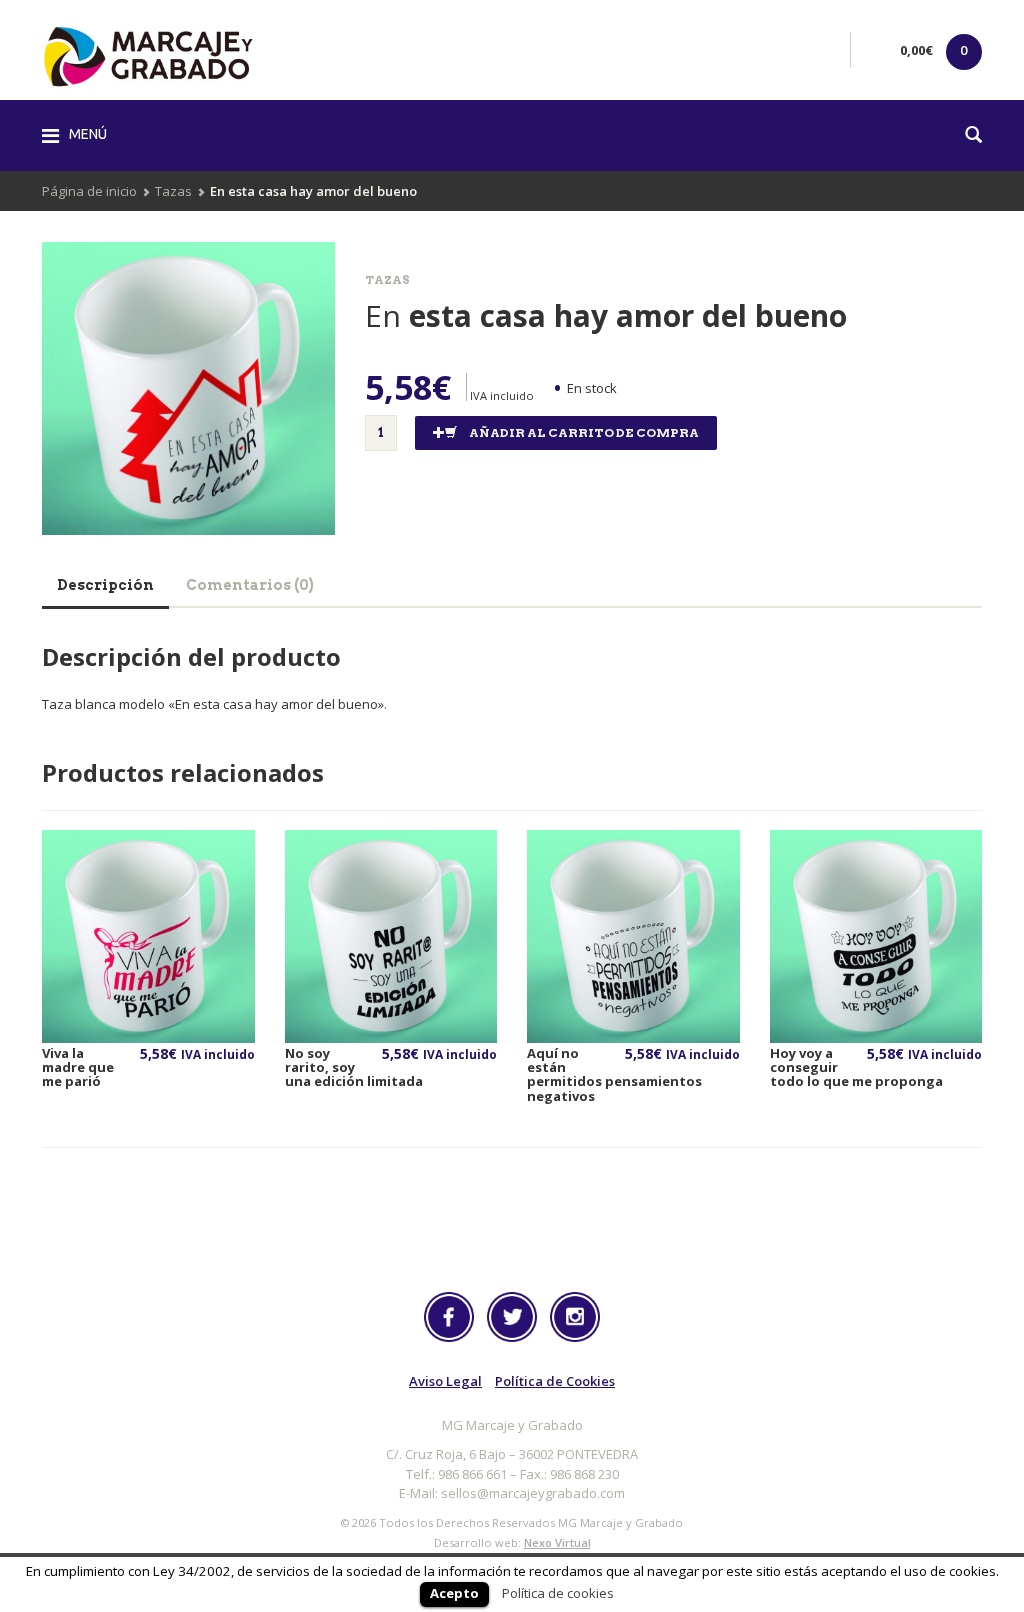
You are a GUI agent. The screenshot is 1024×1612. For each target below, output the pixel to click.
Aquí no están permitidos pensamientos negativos (614, 1074)
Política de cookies (558, 1593)
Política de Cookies (555, 1381)
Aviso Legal (445, 1381)
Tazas (173, 191)
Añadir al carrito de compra (584, 432)
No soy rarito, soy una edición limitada (354, 1067)
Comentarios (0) (250, 585)
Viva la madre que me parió (78, 1067)
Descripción (105, 585)
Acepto (454, 1593)
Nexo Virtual (557, 1542)
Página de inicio (89, 191)
